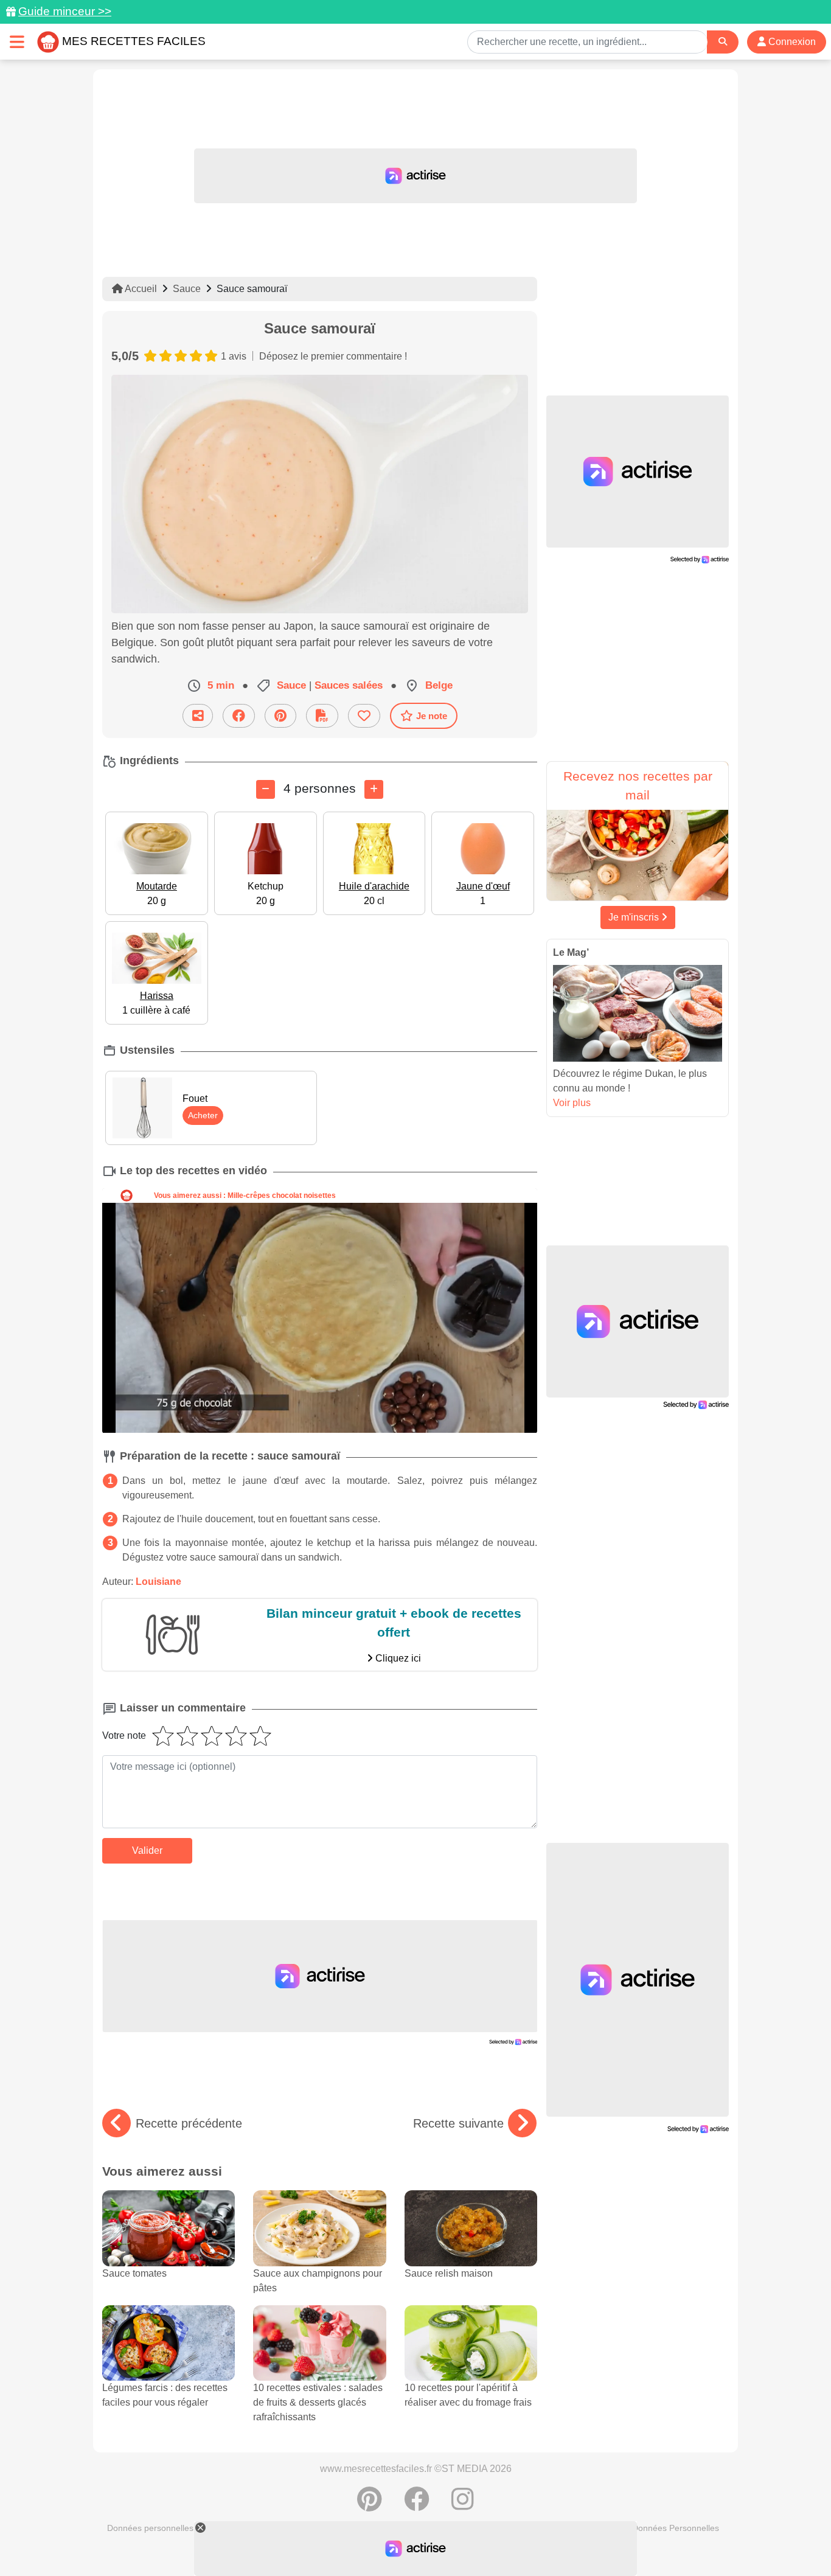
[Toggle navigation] (17, 42)
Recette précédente (189, 2123)
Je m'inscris (635, 917)
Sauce (187, 289)
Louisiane (158, 1582)
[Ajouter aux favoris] (364, 716)
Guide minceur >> (65, 11)
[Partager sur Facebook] (239, 716)
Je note (432, 716)
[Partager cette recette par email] (198, 716)
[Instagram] (463, 2505)
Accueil (140, 289)
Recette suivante (458, 2123)
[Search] (723, 42)
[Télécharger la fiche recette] (322, 716)
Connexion (791, 42)
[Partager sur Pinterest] (280, 716)
